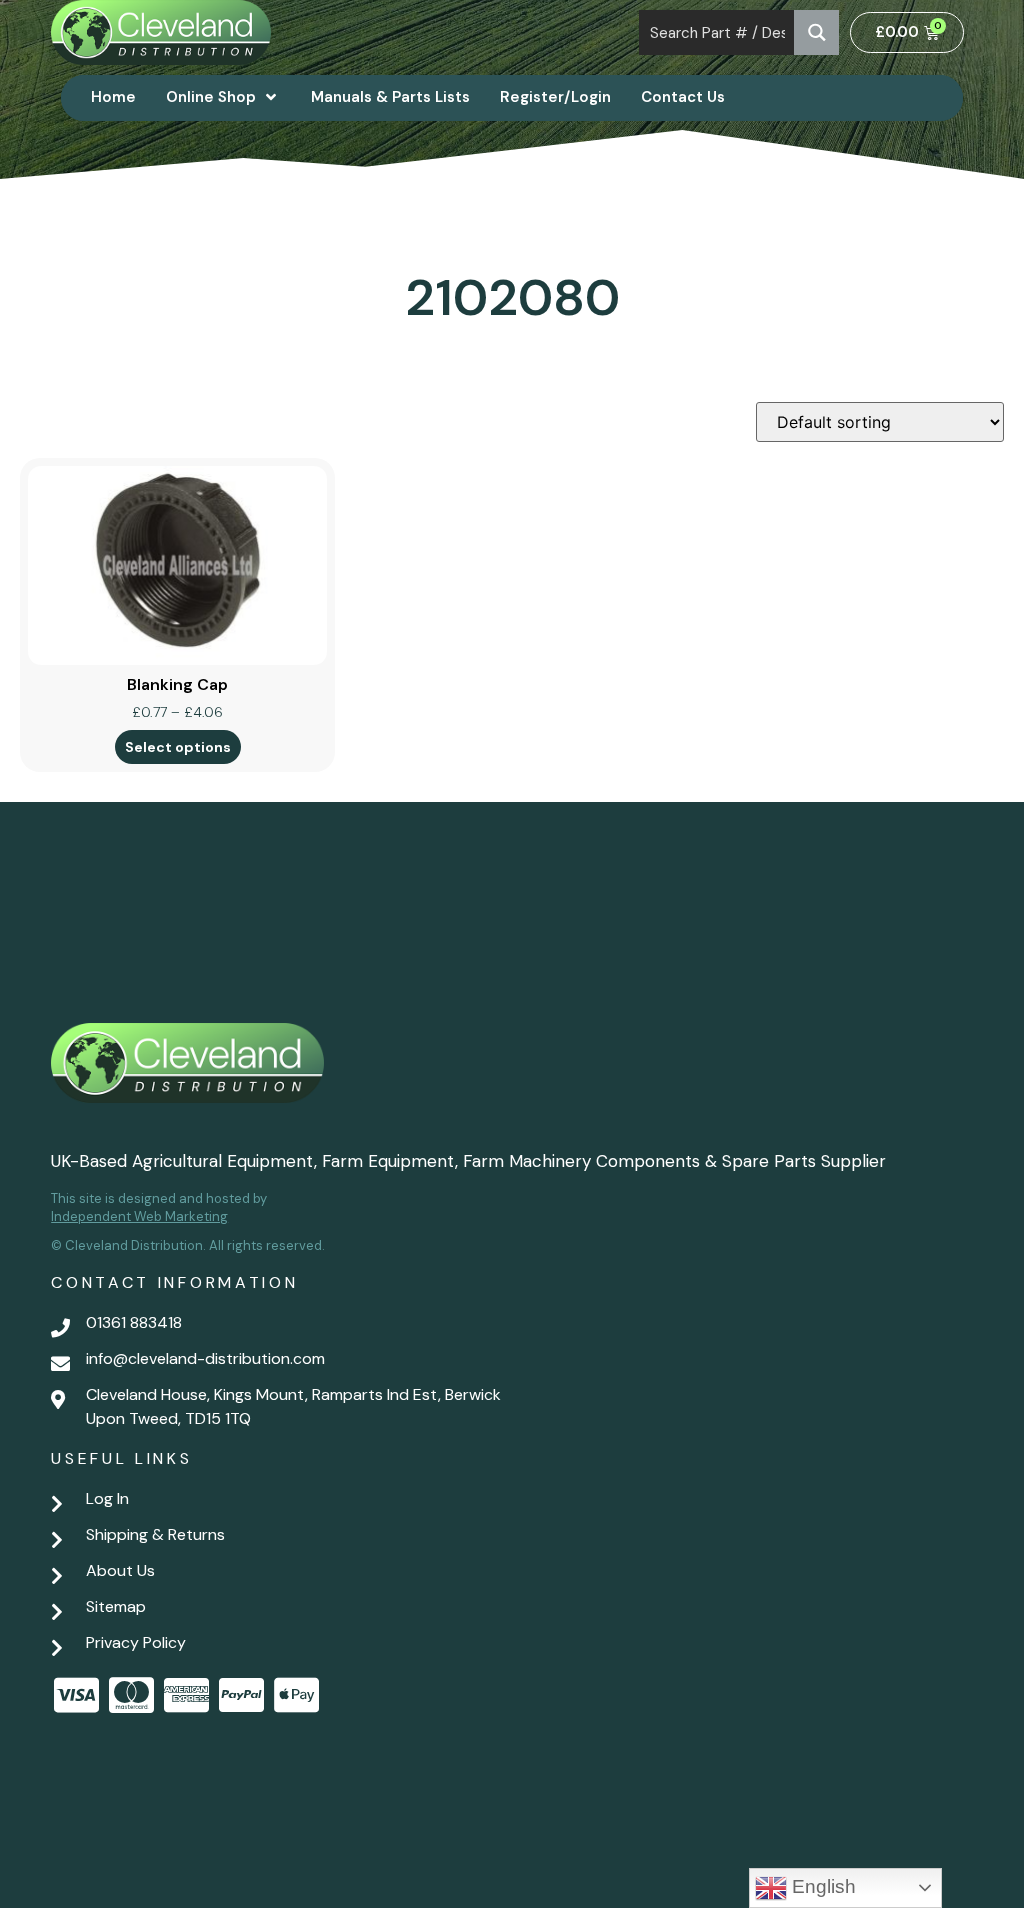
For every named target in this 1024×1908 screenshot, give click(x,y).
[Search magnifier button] (816, 32)
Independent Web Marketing (139, 1216)
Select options (178, 747)
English (821, 1886)
